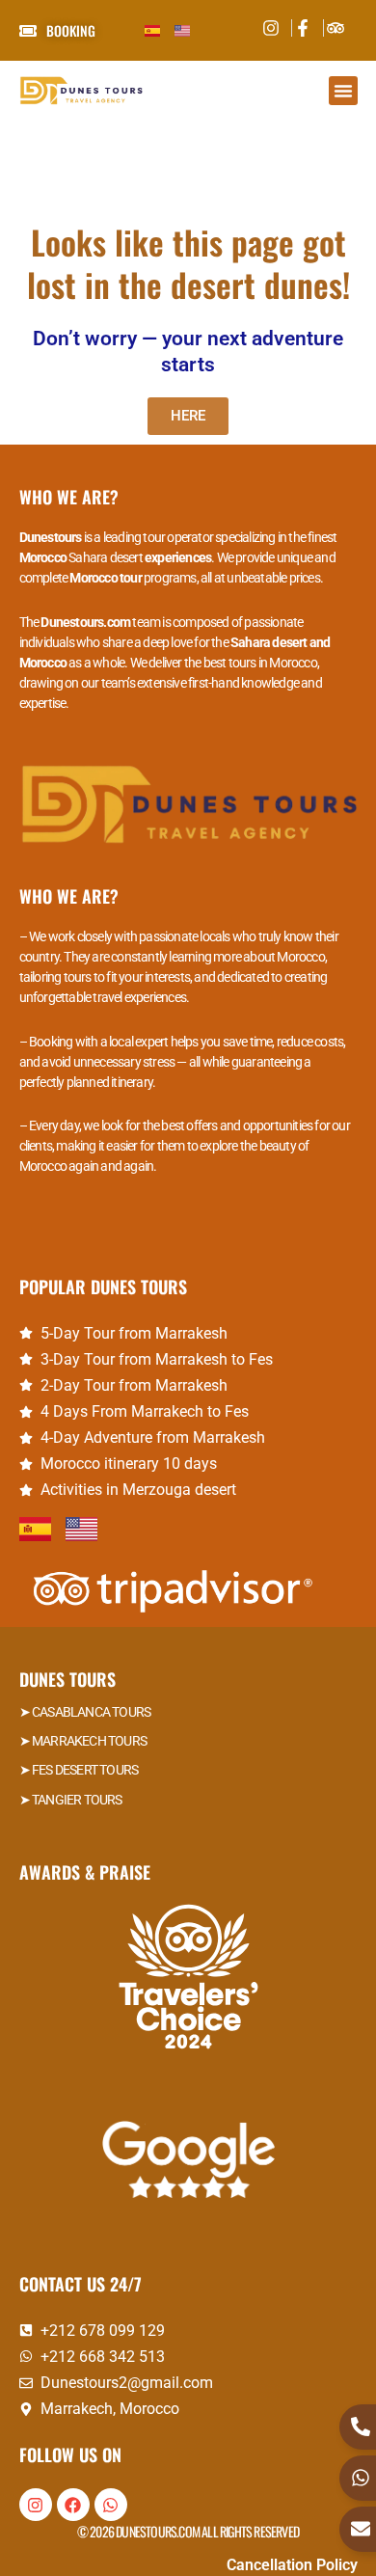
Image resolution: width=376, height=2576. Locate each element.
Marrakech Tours (89, 1741)
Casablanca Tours (91, 1712)
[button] (343, 91)
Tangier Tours (77, 1800)
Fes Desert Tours (85, 1770)
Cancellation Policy (292, 2565)
